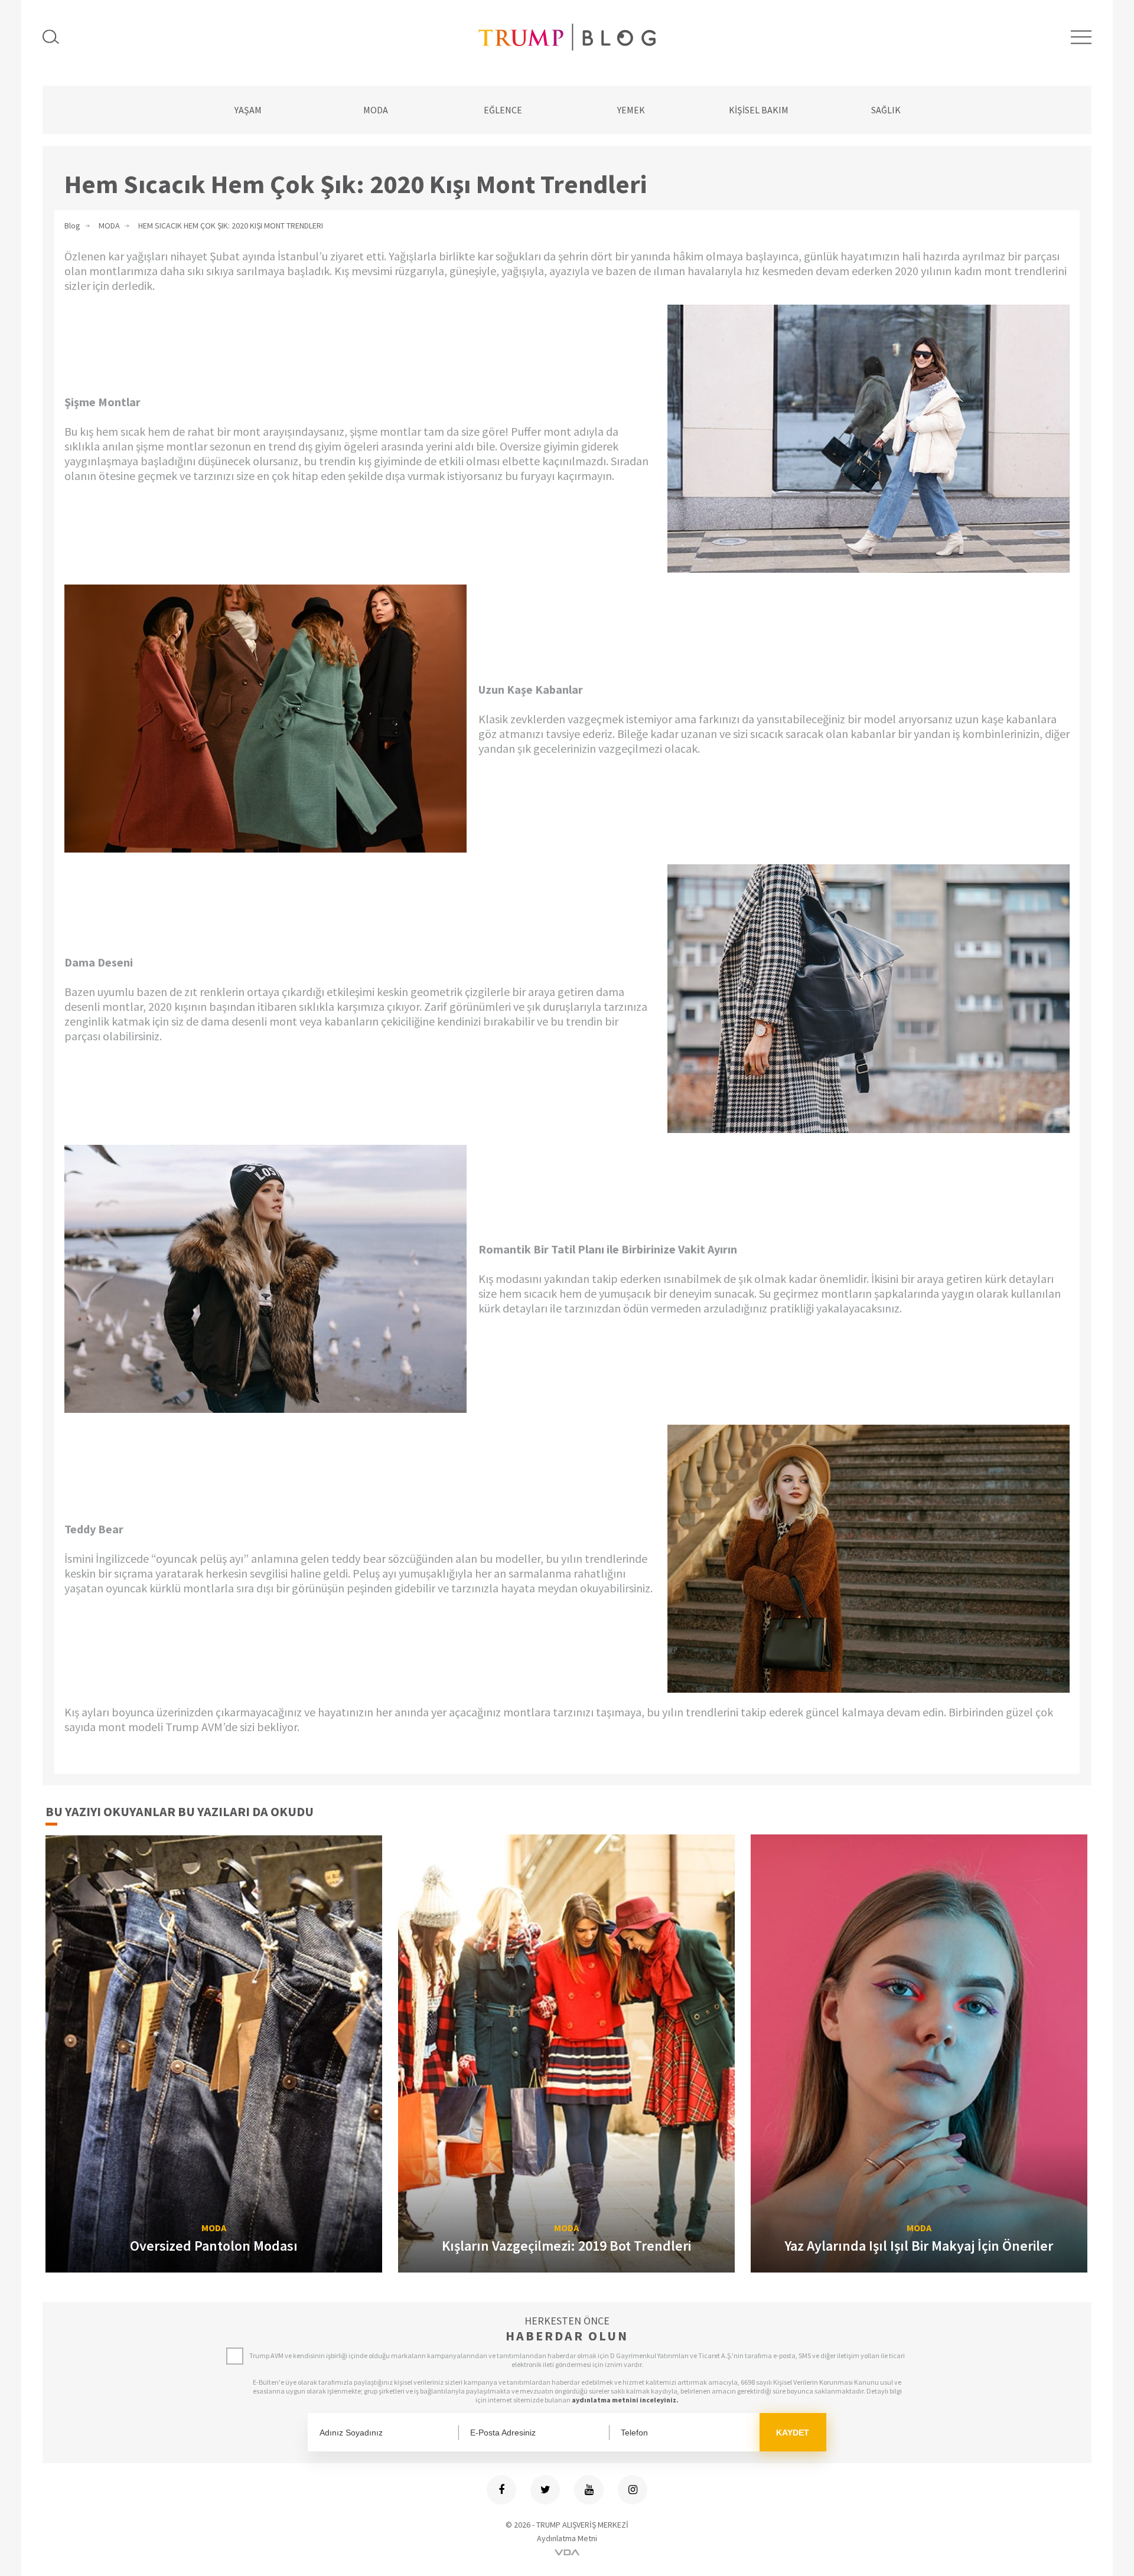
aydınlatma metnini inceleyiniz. (625, 2400)
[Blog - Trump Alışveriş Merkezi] (567, 37)
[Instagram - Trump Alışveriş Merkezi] (633, 2490)
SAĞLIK (886, 110)
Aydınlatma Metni (567, 2538)
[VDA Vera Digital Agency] (567, 2552)
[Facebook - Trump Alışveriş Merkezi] (501, 2490)
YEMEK (631, 110)
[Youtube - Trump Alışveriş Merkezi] (589, 2490)
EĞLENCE (503, 110)
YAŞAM (248, 110)
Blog (72, 226)
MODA (376, 110)
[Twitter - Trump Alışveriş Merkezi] (545, 2490)
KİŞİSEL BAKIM (759, 110)
